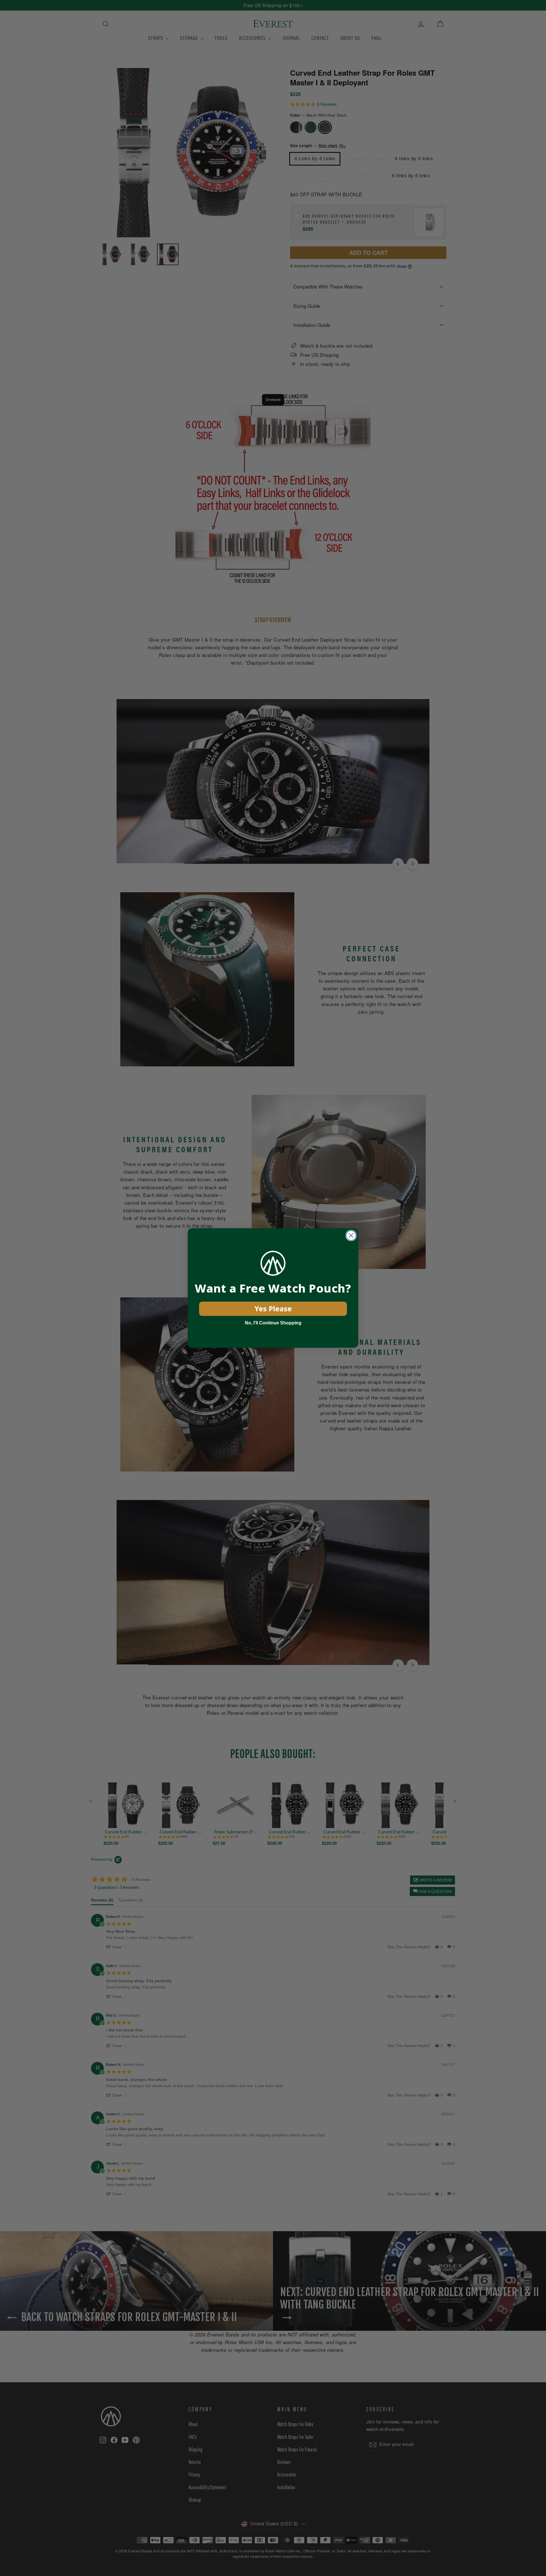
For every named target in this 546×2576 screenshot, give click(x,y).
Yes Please (273, 1308)
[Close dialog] (351, 1236)
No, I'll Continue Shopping (273, 1323)
